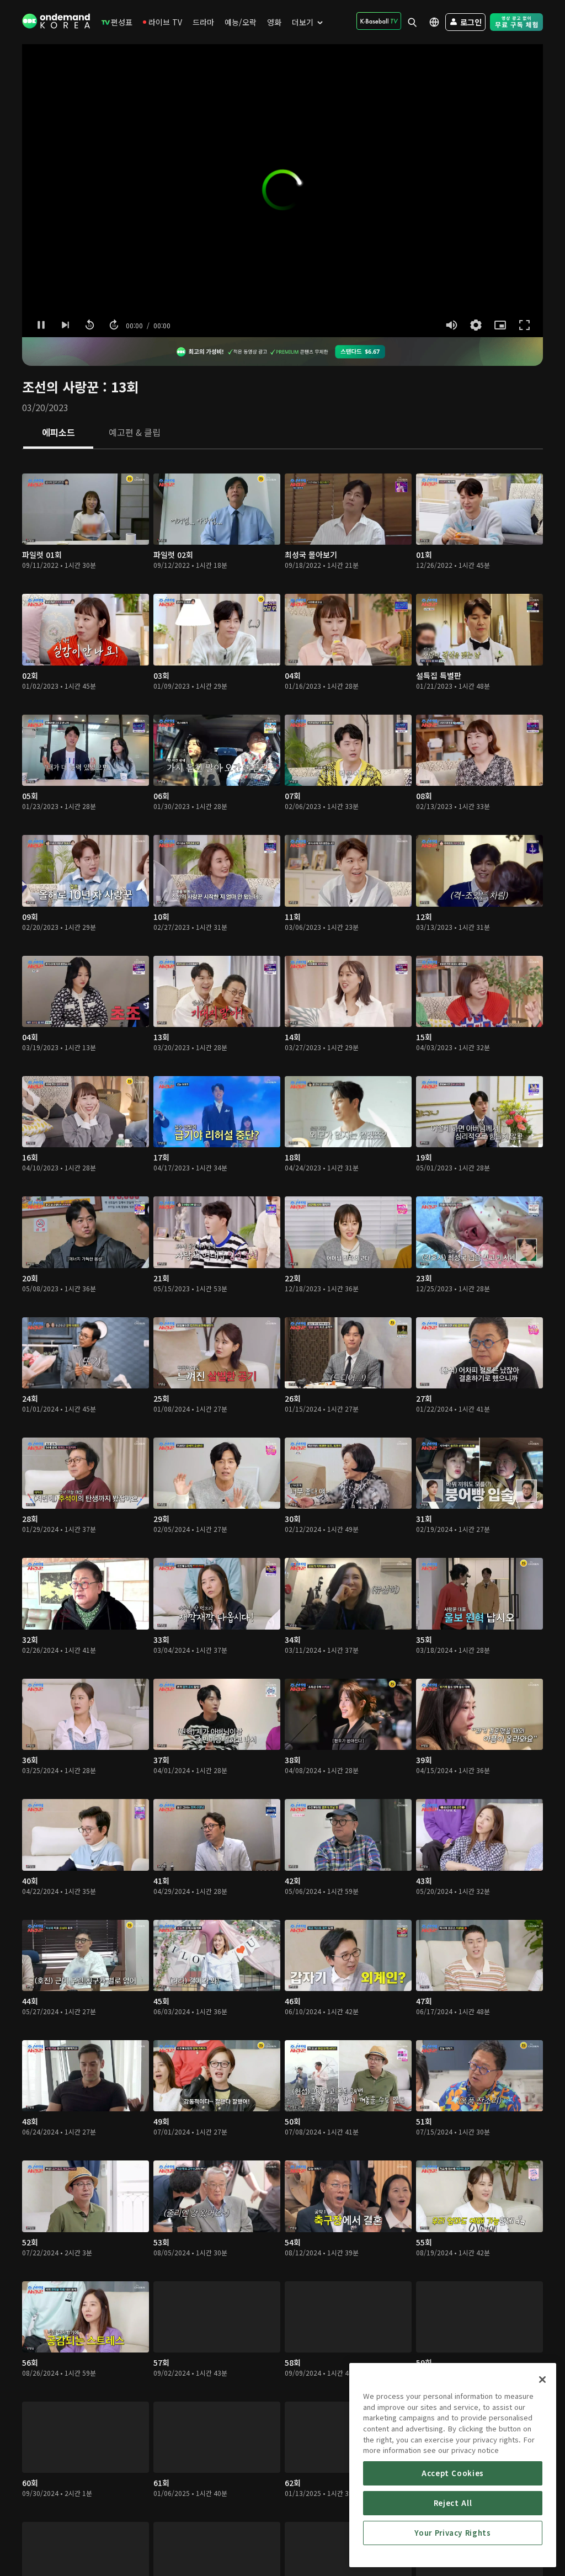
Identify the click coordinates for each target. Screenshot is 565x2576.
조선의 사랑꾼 (60, 387)
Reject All (453, 2503)
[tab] (58, 433)
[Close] (542, 2380)
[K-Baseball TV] (379, 21)
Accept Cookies (453, 2473)
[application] (282, 191)
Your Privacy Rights (452, 2533)
